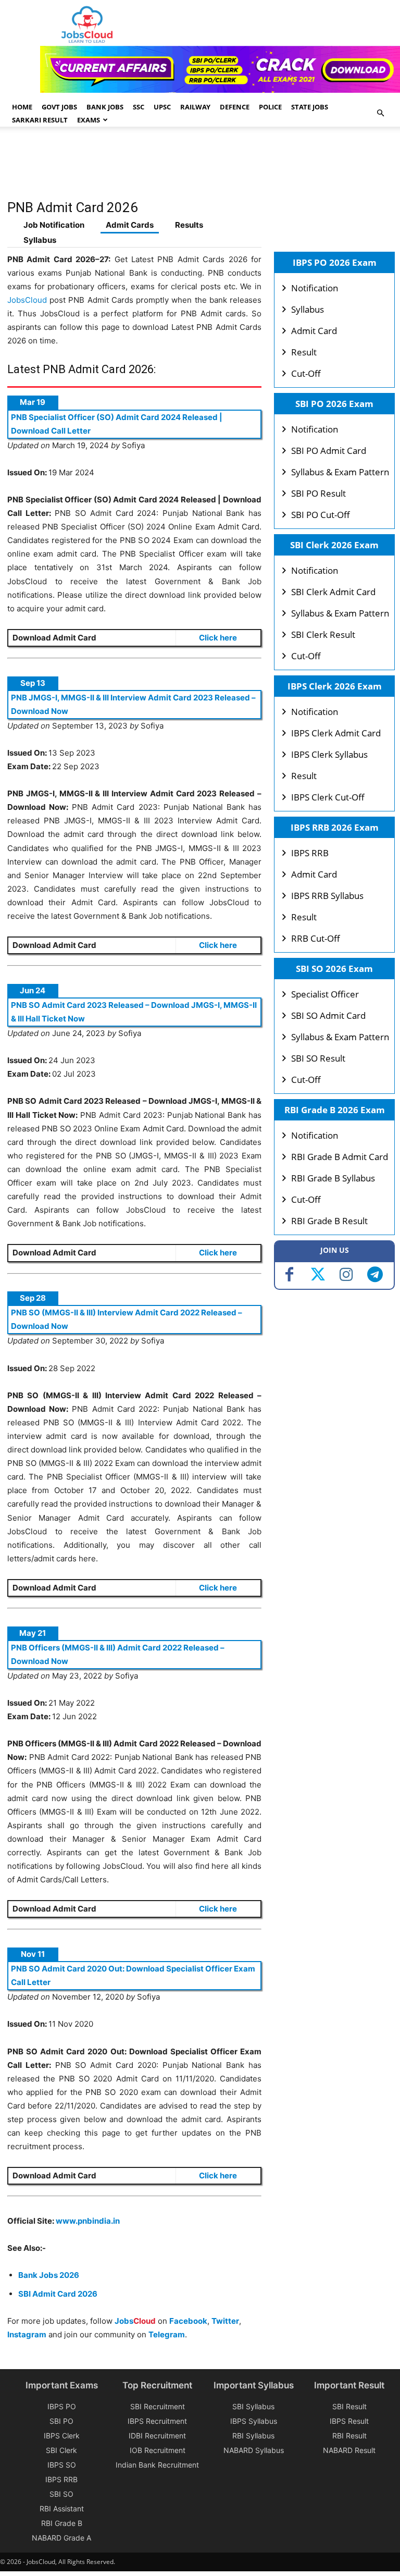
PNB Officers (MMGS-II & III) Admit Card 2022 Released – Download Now (118, 1654)
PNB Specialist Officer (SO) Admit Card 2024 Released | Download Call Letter (117, 424)
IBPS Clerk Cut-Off (328, 797)
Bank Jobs (105, 107)
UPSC (162, 107)
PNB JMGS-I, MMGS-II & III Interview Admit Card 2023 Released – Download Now (133, 704)
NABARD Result (349, 2450)
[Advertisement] (197, 168)
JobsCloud (27, 300)
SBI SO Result (318, 1058)
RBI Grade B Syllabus (333, 1178)
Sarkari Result (40, 120)
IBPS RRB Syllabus (327, 896)
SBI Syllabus (253, 2406)
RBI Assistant (62, 2509)
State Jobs (310, 107)
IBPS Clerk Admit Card (336, 733)
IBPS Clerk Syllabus (329, 754)
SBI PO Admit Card (329, 451)
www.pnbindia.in (88, 2221)
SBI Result (349, 2406)
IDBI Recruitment (157, 2436)
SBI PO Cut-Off (321, 515)
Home (22, 107)
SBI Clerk (61, 2450)
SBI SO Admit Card (328, 1015)
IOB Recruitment (158, 2450)
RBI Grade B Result (329, 1221)
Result (304, 352)
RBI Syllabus (253, 2436)
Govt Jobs (59, 107)
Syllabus (40, 240)
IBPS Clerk (62, 2436)
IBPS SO (62, 2465)
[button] (380, 113)
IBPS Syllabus (254, 2421)
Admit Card (314, 331)
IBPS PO (62, 2406)
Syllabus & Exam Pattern (340, 472)
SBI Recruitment (158, 2406)
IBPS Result (349, 2421)
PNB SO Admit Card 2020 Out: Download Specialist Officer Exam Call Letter (133, 1975)
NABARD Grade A (61, 2538)
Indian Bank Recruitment (157, 2465)
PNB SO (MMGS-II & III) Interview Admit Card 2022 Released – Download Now (127, 1319)
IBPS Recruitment (157, 2421)
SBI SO (61, 2494)
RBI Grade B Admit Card (340, 1157)
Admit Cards (130, 225)
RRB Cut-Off (316, 938)
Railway (195, 107)
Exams (89, 120)
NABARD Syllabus (254, 2450)
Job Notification (54, 225)
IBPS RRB (310, 853)
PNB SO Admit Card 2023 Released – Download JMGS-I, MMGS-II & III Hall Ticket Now (134, 1012)
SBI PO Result (318, 493)
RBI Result (349, 2436)
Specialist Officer (325, 994)
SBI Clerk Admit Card (333, 592)
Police (270, 107)
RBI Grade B (62, 2523)
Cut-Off (306, 373)
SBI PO (61, 2421)
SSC (139, 107)
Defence (235, 107)
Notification (315, 288)
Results (189, 225)
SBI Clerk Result (323, 634)
